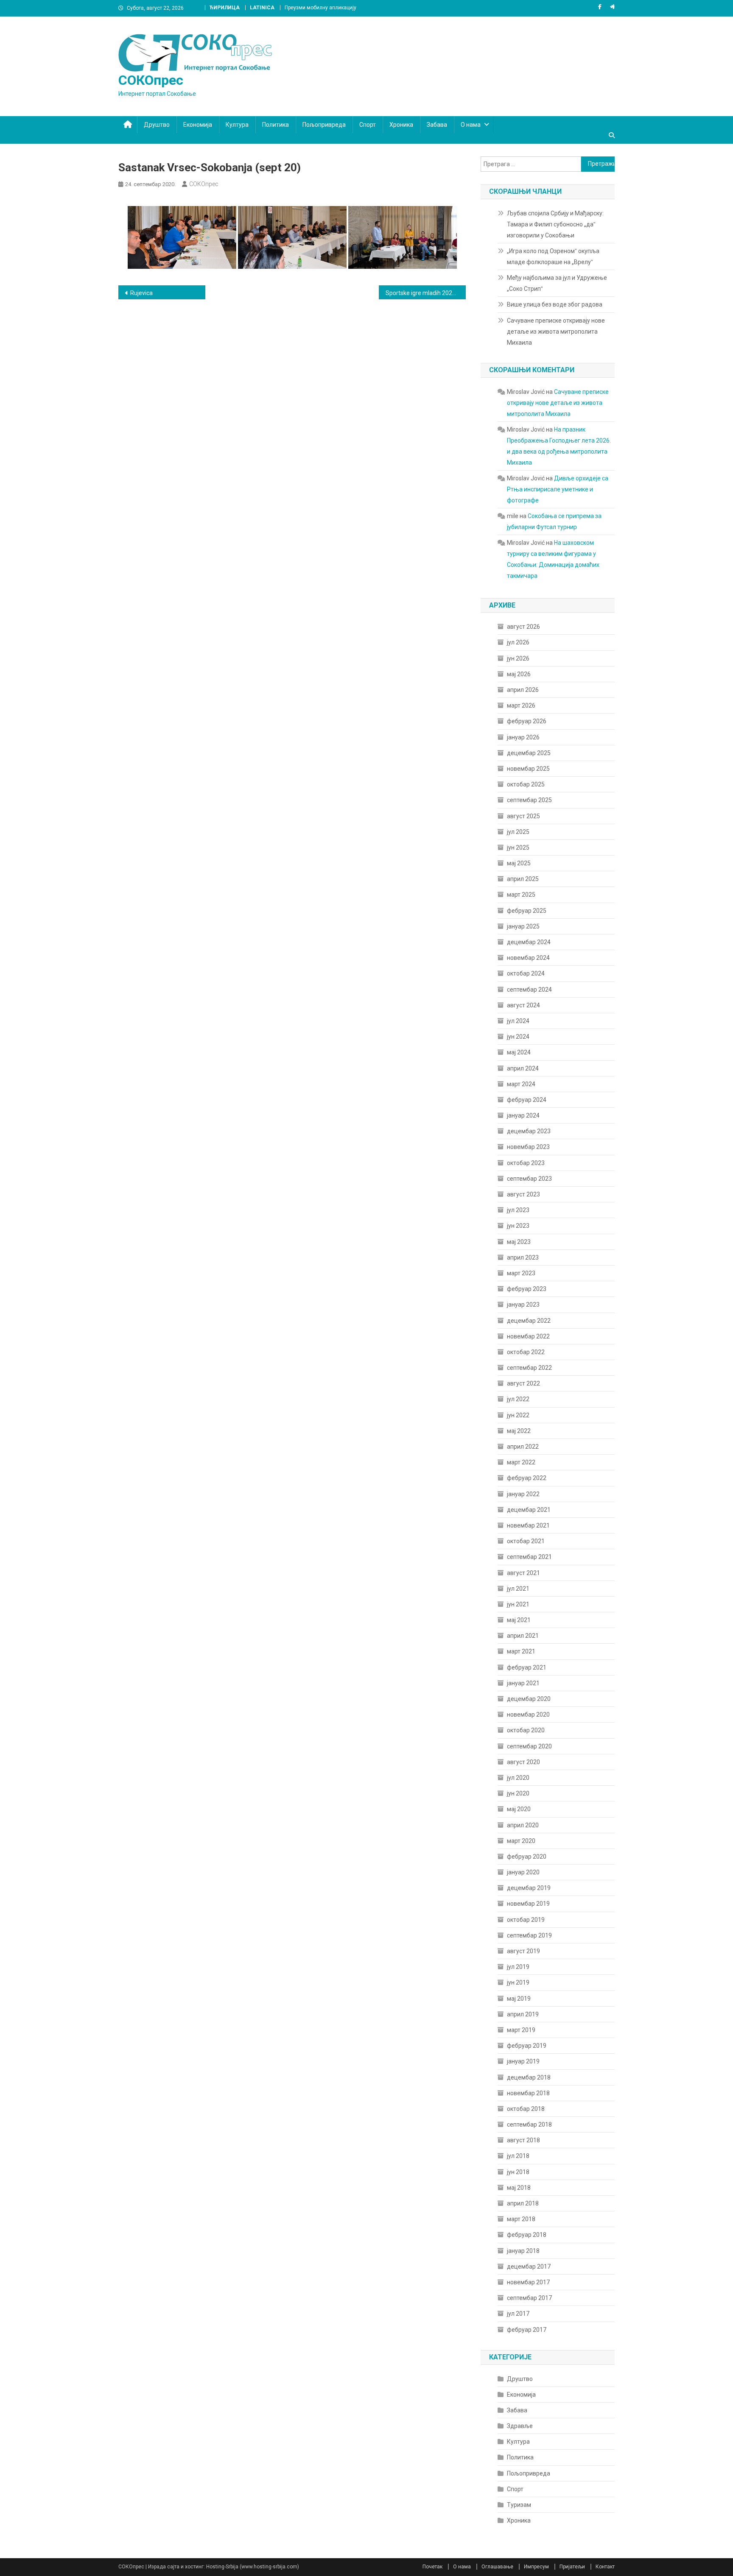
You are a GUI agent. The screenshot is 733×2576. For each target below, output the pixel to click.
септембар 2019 (529, 1935)
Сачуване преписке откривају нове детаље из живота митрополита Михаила (556, 332)
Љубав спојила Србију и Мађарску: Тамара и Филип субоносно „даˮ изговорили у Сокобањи (555, 224)
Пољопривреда (324, 125)
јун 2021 (518, 1604)
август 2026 (523, 627)
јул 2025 (518, 832)
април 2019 (523, 2014)
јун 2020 (518, 1793)
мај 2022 (519, 1431)
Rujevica (141, 293)
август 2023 (523, 1194)
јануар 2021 (523, 1683)
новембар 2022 (528, 1336)
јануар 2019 (523, 2061)
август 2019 (523, 1951)
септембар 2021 (529, 1557)
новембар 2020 (528, 1715)
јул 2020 (518, 1778)
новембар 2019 (528, 1904)
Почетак (432, 2567)
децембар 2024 (529, 942)
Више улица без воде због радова (555, 304)
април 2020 (523, 1825)
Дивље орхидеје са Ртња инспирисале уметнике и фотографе (558, 489)
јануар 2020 (523, 1872)
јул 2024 (518, 1021)
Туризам (519, 2505)
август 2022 (523, 1383)
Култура (237, 125)
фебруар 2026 (527, 721)
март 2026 (521, 705)
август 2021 (523, 1573)
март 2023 (521, 1273)
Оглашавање (497, 2567)
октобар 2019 (526, 1920)
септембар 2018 (529, 2124)
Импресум (536, 2567)
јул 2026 (518, 642)
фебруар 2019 (527, 2046)
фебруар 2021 (527, 1667)
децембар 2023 (529, 1131)
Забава (437, 125)
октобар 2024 (526, 973)
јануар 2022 (523, 1494)
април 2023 (523, 1257)
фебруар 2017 (527, 2330)
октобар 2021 (526, 1541)
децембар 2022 (529, 1321)
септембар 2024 (529, 990)
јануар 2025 (523, 926)
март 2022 (521, 1462)
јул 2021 (518, 1589)
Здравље (520, 2426)
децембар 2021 (529, 1510)
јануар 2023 (523, 1305)
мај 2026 (519, 674)
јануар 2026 (523, 737)
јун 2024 (518, 1037)
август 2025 (523, 816)
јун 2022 (518, 1415)
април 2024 (523, 1068)
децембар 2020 (529, 1699)
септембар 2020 (529, 1746)
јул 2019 (518, 1967)
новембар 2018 (528, 2093)
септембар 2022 (529, 1368)
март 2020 (521, 1841)
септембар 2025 (529, 800)
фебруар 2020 (527, 1857)
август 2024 (523, 1005)
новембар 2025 (528, 769)
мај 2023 (519, 1242)
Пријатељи (572, 2567)
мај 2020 (519, 1809)
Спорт (368, 125)
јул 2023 (518, 1210)
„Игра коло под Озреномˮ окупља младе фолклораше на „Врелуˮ (553, 256)
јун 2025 (518, 848)
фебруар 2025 (527, 911)
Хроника (401, 125)
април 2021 (523, 1636)
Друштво (157, 125)
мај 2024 (519, 1052)
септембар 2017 (529, 2298)
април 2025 (523, 879)
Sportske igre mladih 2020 (421, 293)
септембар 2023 (529, 1179)
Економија (198, 125)
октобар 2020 (526, 1730)
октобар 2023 (526, 1163)
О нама (471, 125)
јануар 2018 (523, 2251)
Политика (276, 125)
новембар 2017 (528, 2282)
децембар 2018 (529, 2077)
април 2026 (523, 690)
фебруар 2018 (527, 2235)
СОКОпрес (151, 80)
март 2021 (521, 1651)
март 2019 (521, 2030)
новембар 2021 (528, 1525)
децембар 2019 (529, 1888)
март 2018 (521, 2219)
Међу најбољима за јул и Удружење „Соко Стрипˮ (557, 283)
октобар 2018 (526, 2109)
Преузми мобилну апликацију (320, 8)
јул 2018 (518, 2156)
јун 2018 (518, 2172)
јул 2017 (518, 2314)
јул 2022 (518, 1399)
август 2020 (523, 1762)
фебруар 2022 (527, 1478)
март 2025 (521, 895)
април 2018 (523, 2203)
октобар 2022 (526, 1352)
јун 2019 (518, 1982)
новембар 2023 (528, 1147)
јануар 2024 (523, 1115)
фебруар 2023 (527, 1289)
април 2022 (523, 1447)
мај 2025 (519, 863)
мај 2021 (519, 1620)
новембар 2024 (528, 958)
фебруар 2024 (527, 1100)
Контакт (605, 2567)
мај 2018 (519, 2188)
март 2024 (521, 1084)
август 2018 (523, 2140)
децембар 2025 (529, 753)
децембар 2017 (529, 2267)
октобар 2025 (526, 784)
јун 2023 (518, 1226)
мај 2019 (519, 1999)
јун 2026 (518, 658)
